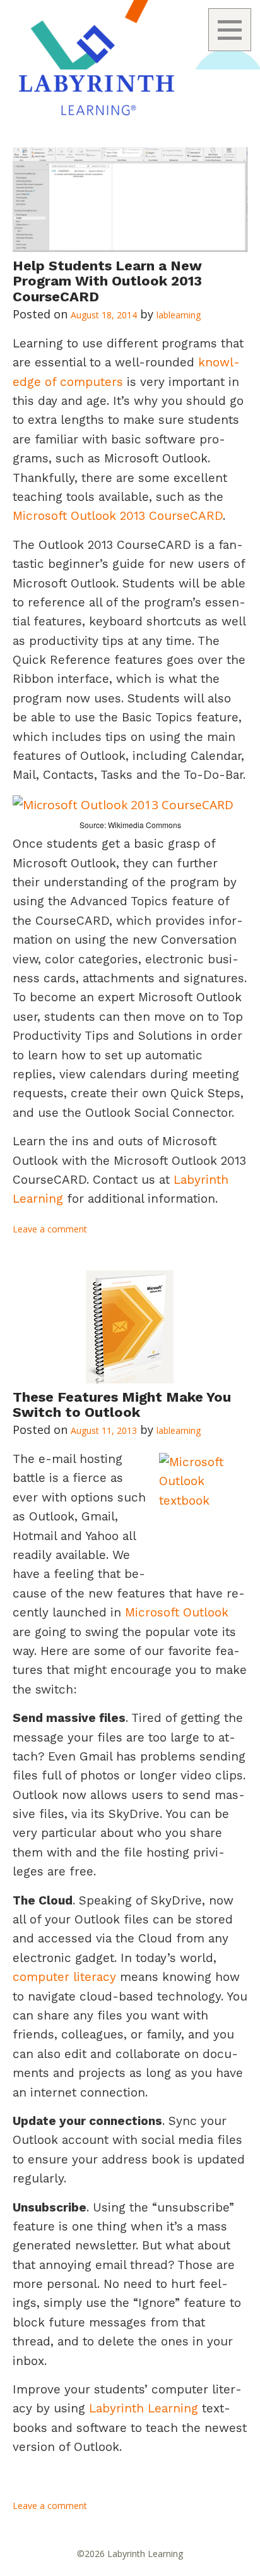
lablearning (179, 315)
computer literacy (66, 1977)
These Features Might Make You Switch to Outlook (122, 1405)
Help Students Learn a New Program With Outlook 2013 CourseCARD (107, 281)
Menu (230, 30)
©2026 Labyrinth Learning (130, 2554)
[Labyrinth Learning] (130, 66)
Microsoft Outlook (177, 1612)
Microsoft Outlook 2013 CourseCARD (118, 516)
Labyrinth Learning (144, 2408)
